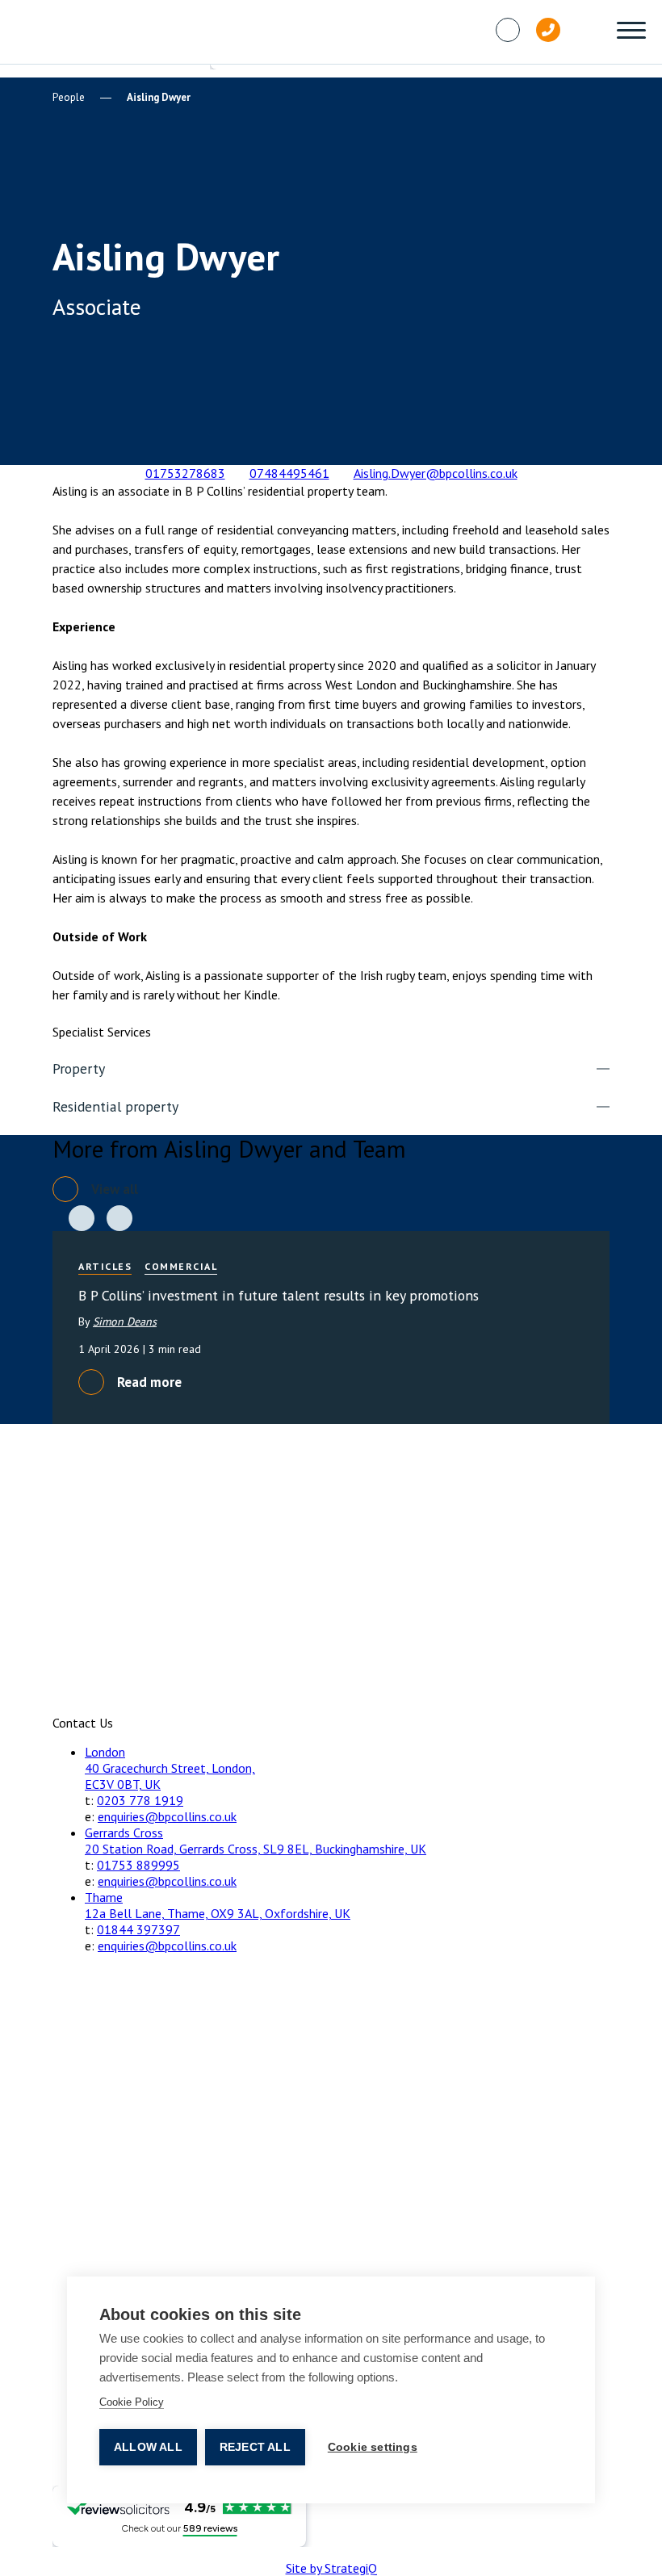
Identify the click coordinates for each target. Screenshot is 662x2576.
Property (79, 1068)
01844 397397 (138, 1929)
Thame (104, 1897)
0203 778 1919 (140, 1800)
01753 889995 (138, 1865)
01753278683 (185, 473)
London (105, 1752)
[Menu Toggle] (631, 32)
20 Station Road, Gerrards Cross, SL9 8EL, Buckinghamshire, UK (256, 1849)
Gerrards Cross (124, 1833)
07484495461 (289, 473)
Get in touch (154, 425)
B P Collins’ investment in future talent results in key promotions (279, 1295)
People (69, 97)
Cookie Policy (132, 2402)
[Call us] (548, 30)
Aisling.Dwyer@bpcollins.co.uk (436, 473)
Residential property (115, 1106)
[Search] (589, 30)
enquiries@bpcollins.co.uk (167, 1816)
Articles (105, 1266)
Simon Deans (125, 1322)
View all (115, 1189)
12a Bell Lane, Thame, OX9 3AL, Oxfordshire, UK (218, 1913)
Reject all (255, 2447)
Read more (149, 1382)
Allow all (148, 2447)
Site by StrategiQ (331, 2568)
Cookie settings (373, 2447)
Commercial (181, 1266)
